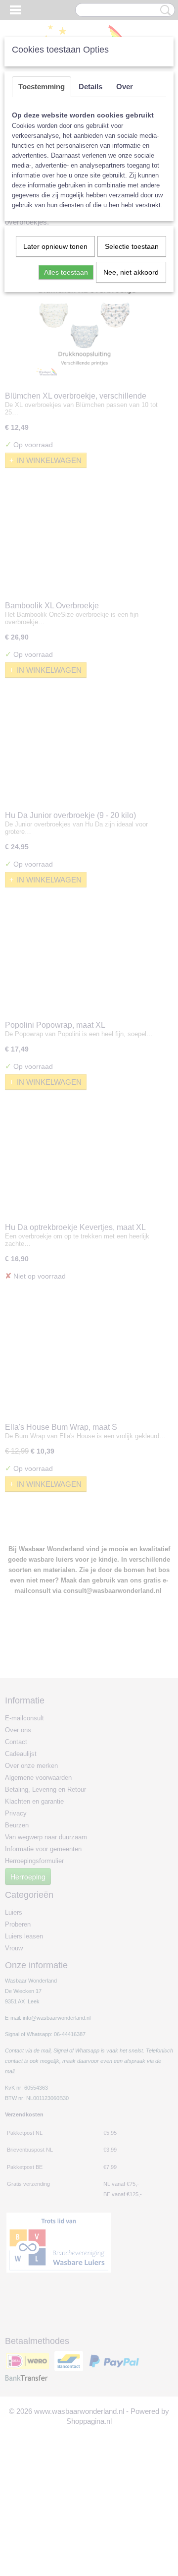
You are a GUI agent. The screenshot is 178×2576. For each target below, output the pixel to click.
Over (125, 87)
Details (90, 87)
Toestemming (42, 87)
